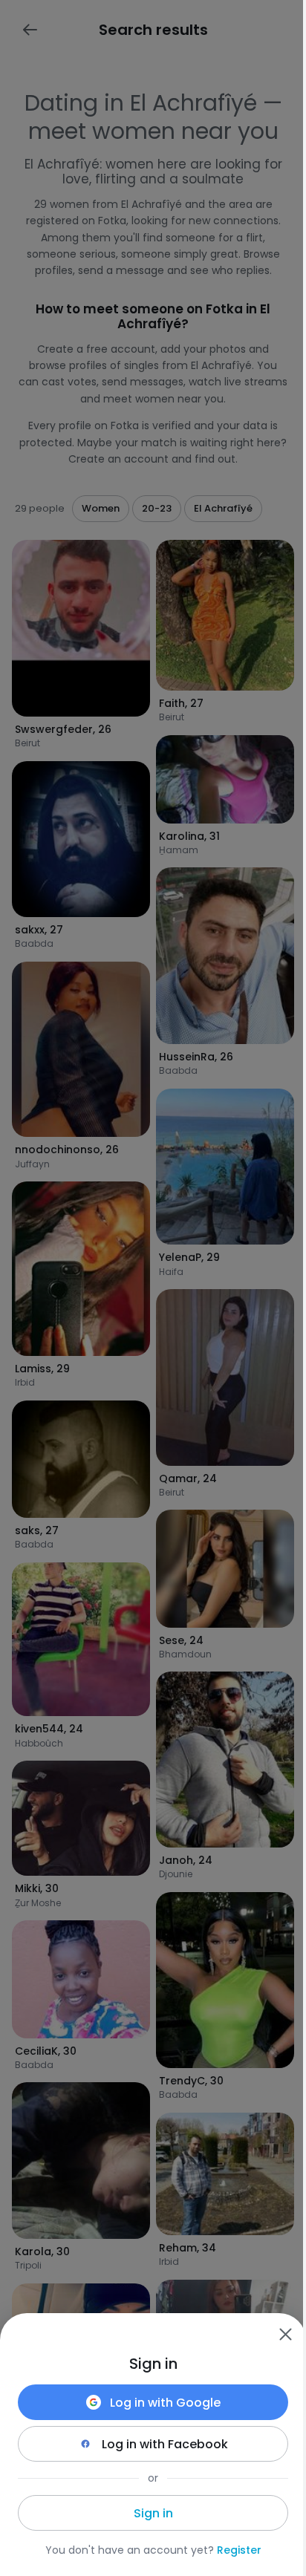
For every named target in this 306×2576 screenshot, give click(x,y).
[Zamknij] (285, 2334)
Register (239, 2550)
